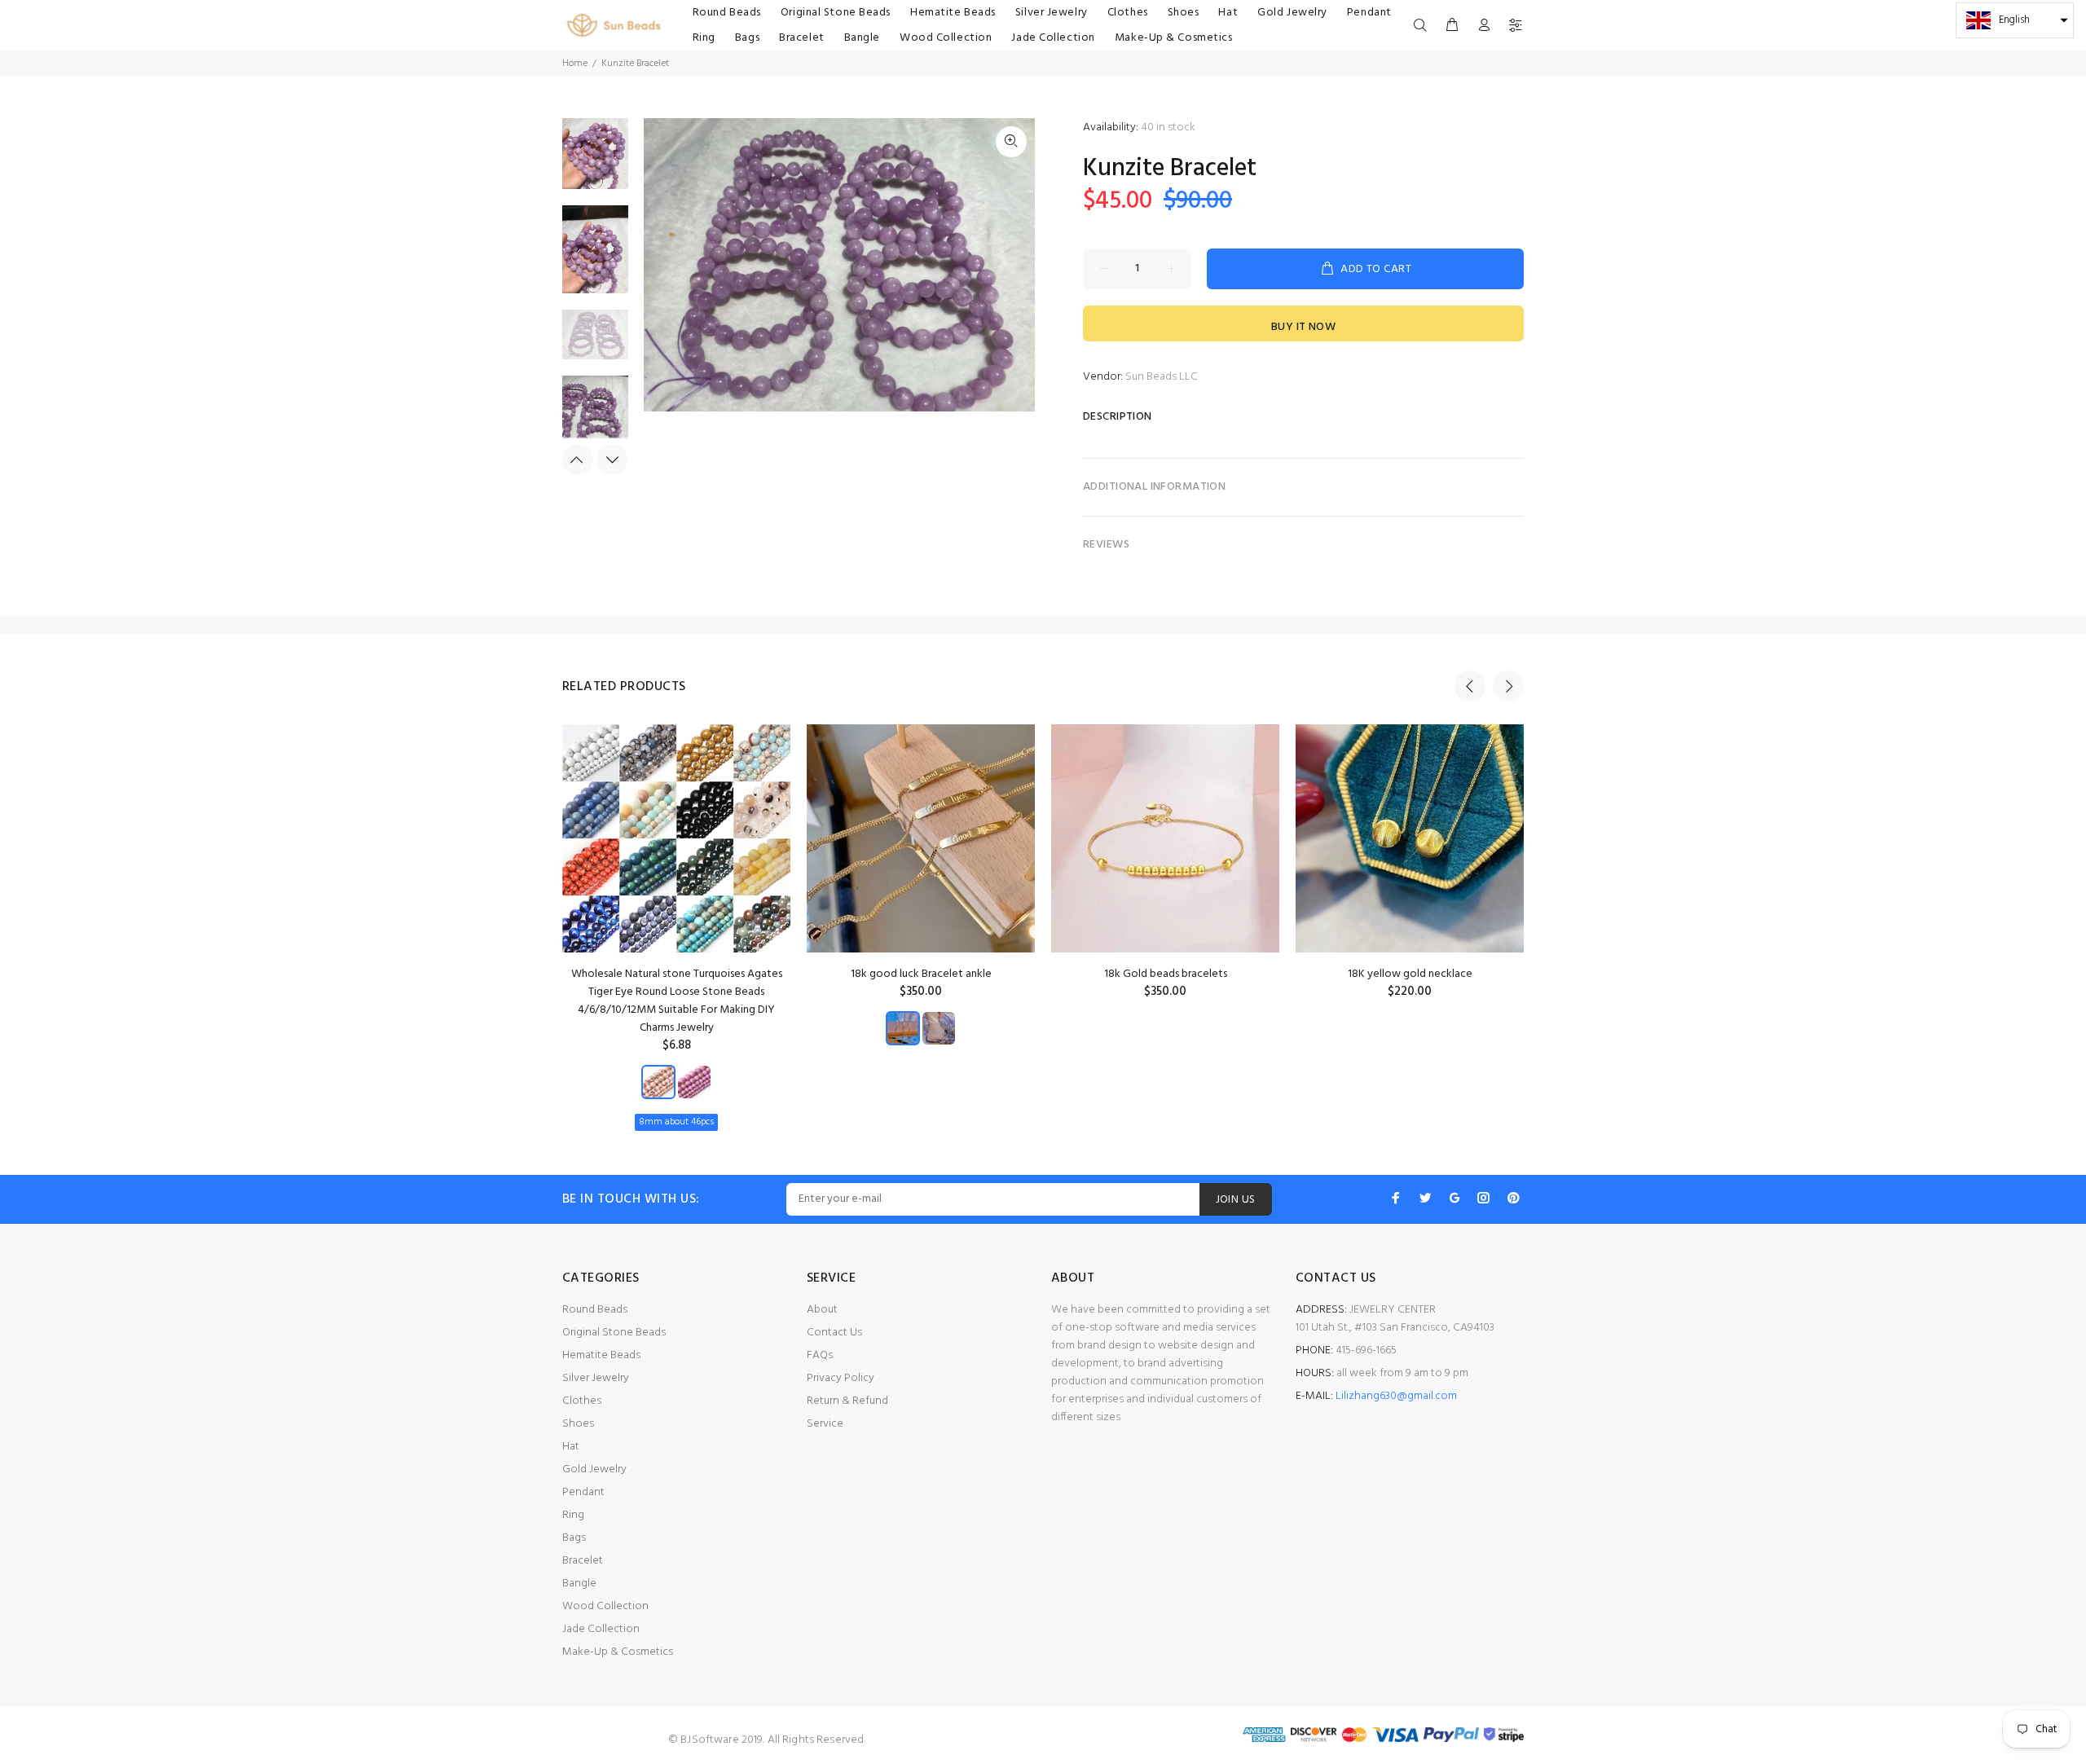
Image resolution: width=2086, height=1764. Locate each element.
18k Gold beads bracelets (1166, 974)
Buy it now (1303, 327)
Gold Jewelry (594, 1469)
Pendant (583, 1492)
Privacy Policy (841, 1378)
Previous (578, 460)
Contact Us (834, 1333)
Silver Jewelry (596, 1378)
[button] (2015, 20)
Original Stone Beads (614, 1333)
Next (612, 460)
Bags (574, 1538)
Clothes (582, 1401)
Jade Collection (601, 1629)
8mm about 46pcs (676, 1122)
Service (825, 1424)
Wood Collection (605, 1606)
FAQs (820, 1355)
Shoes (578, 1424)
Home (575, 64)
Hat (571, 1447)
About (822, 1310)
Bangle (579, 1584)
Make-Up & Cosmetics (618, 1652)
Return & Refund (847, 1401)
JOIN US (1236, 1200)
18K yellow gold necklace (1410, 974)
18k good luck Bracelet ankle (921, 974)
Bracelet (583, 1561)
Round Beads (595, 1310)
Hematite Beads (601, 1355)
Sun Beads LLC (1162, 377)
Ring (573, 1515)
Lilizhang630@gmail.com (1396, 1396)
